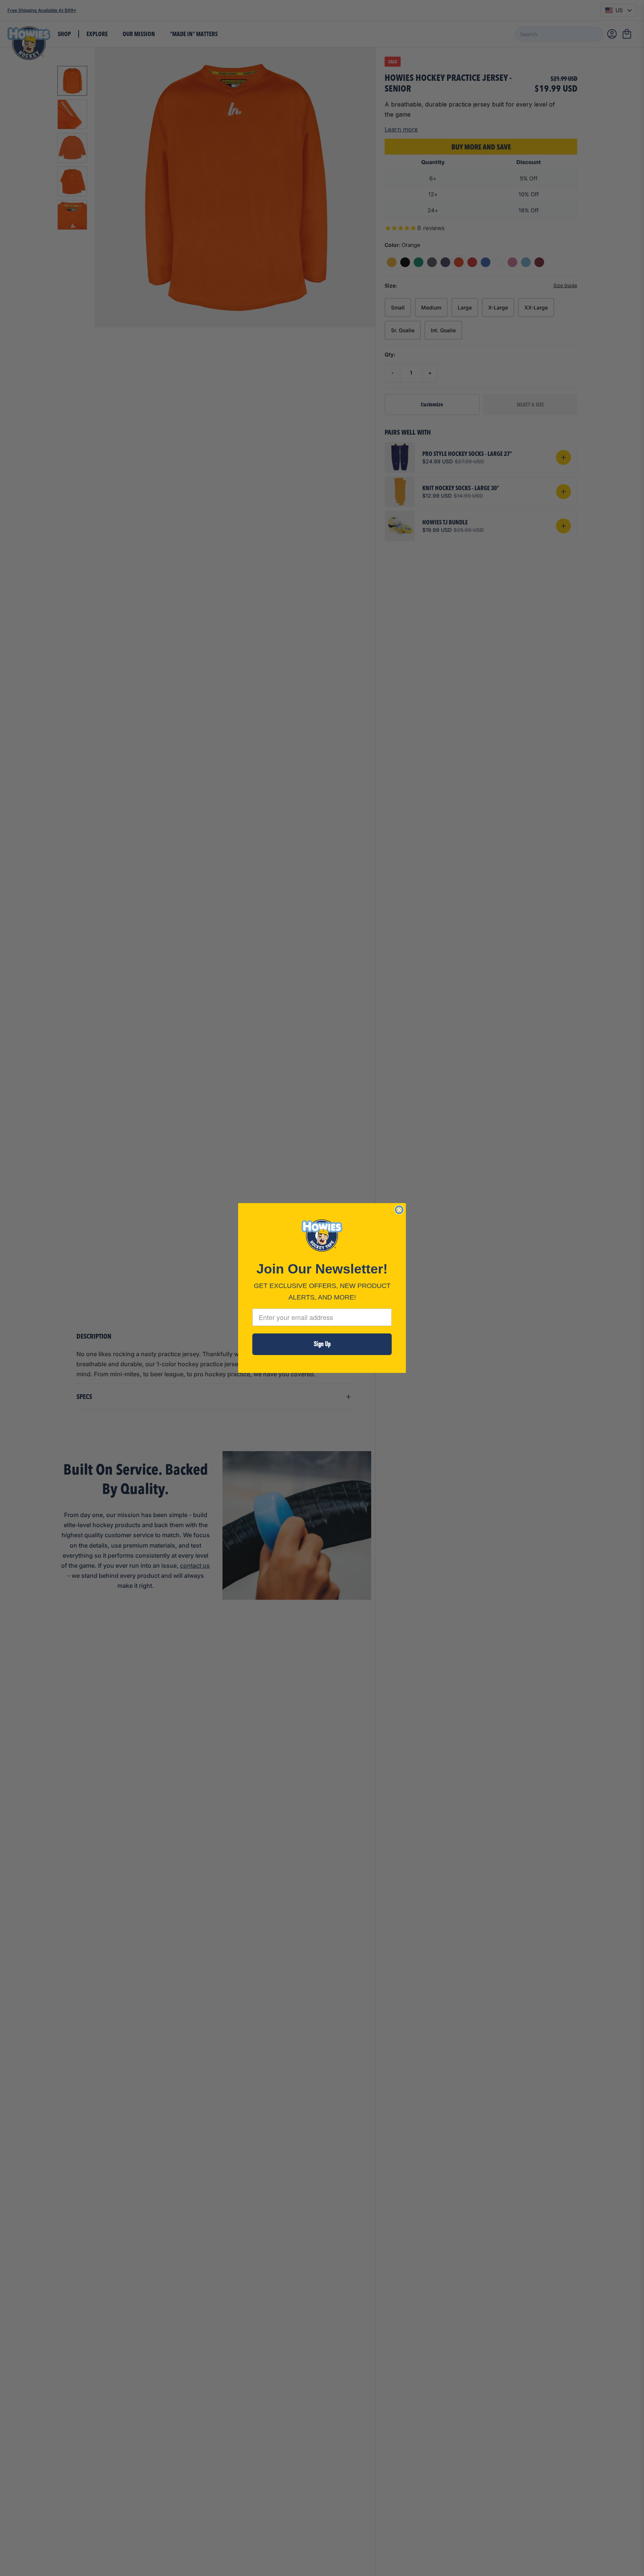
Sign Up (322, 1344)
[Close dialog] (399, 1210)
